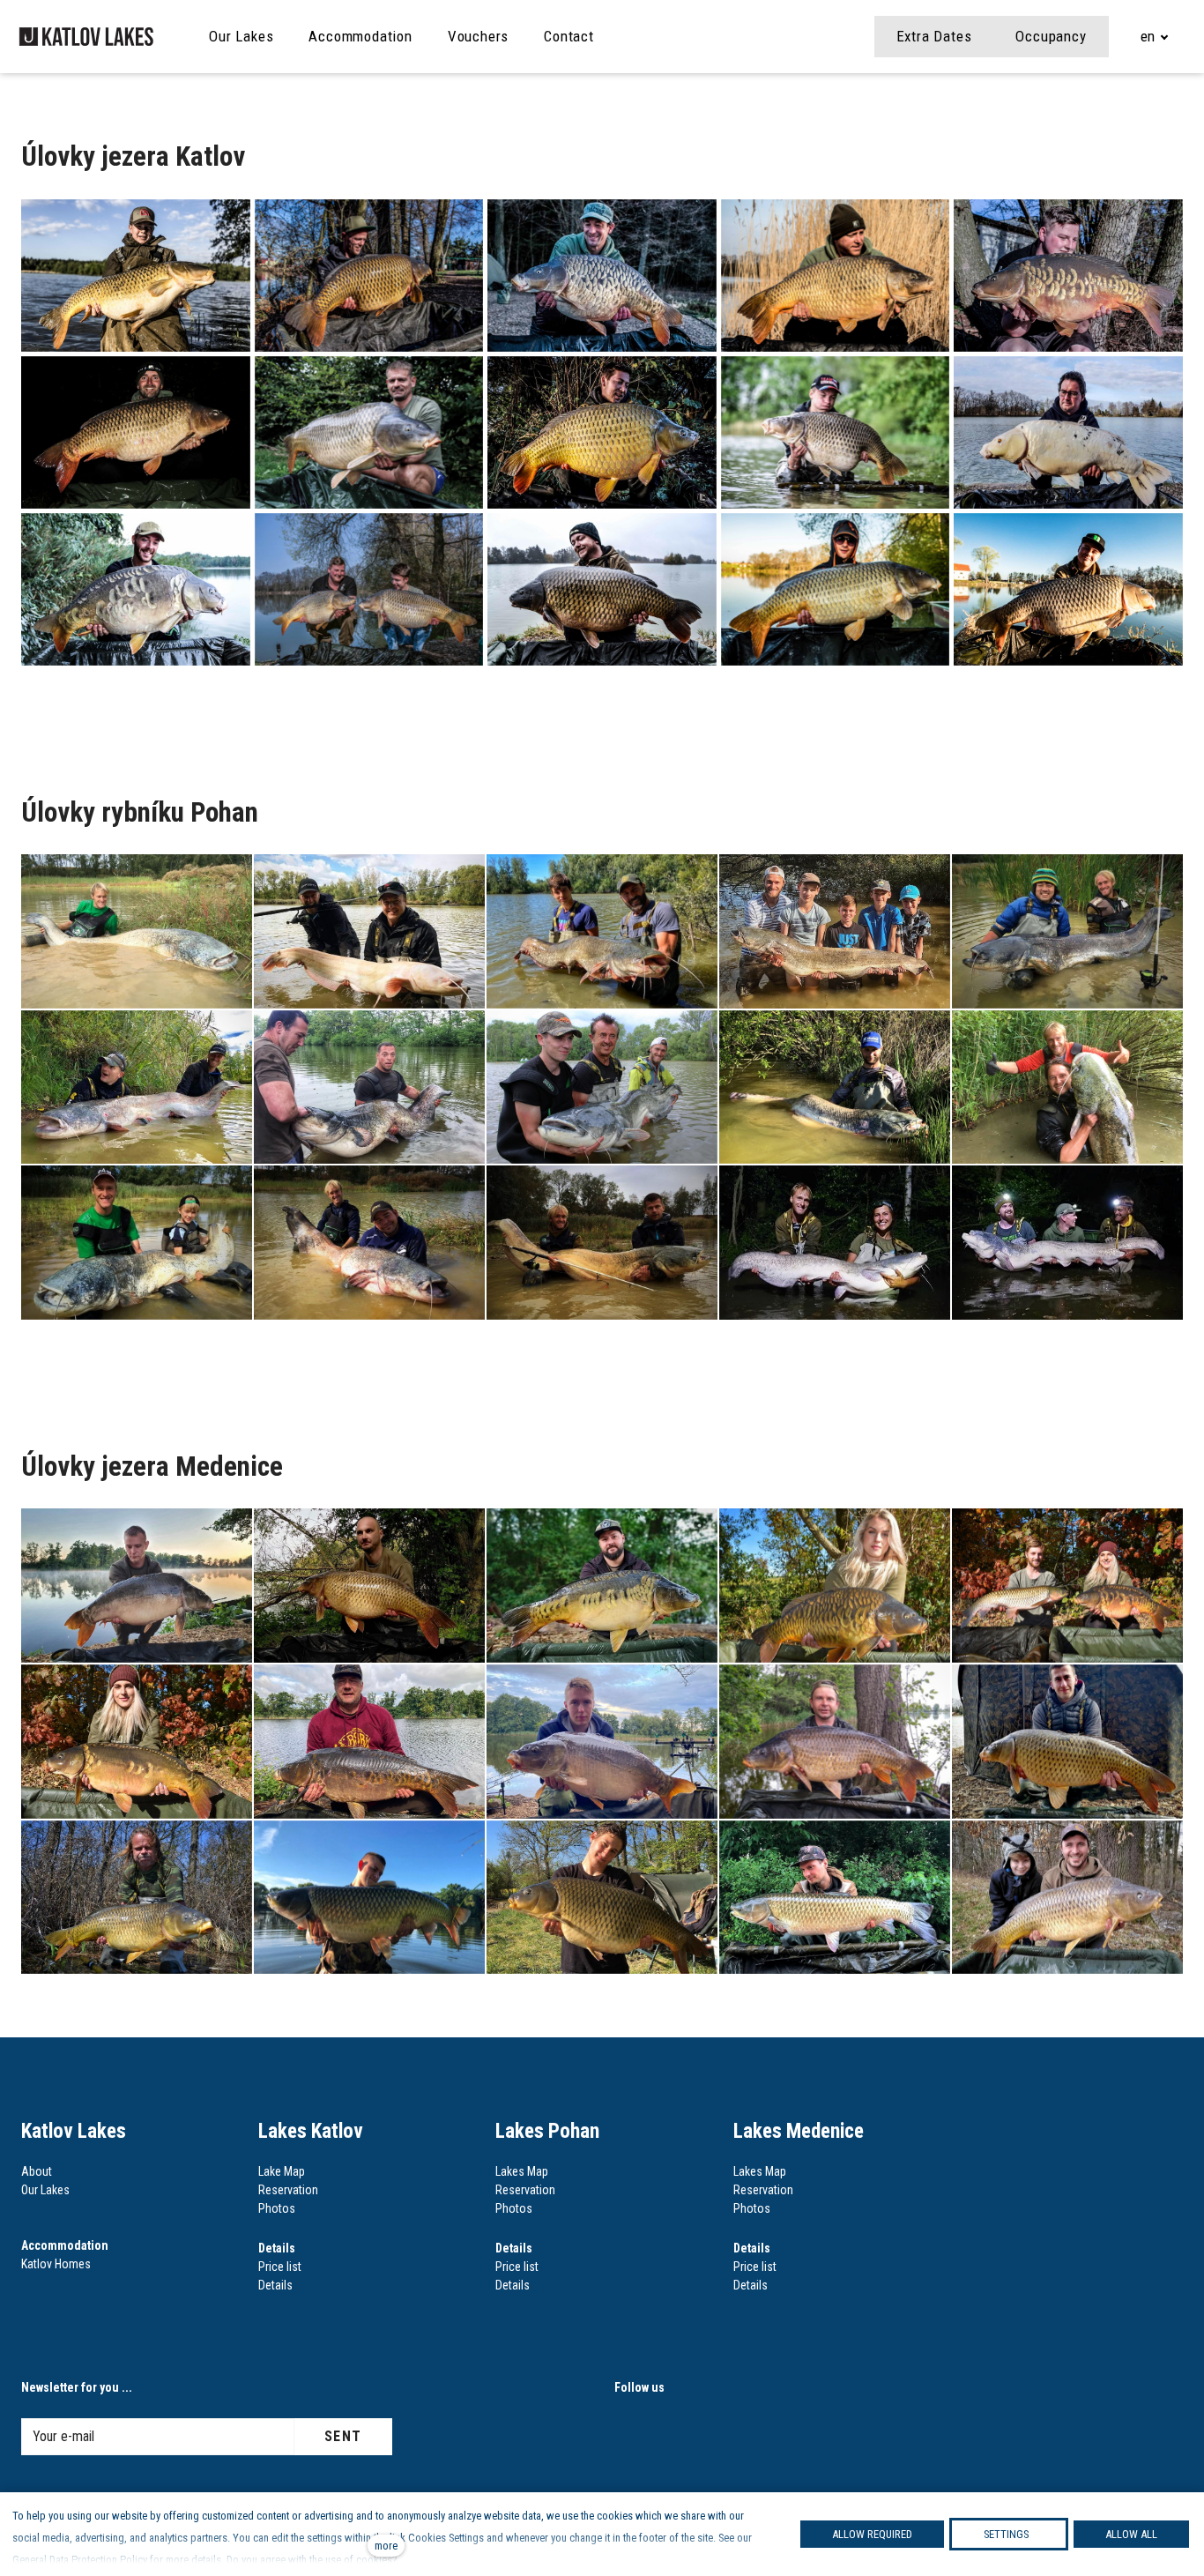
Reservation (288, 2190)
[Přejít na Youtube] (727, 2432)
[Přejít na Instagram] (628, 2432)
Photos (277, 2208)
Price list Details (280, 2267)
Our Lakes (45, 2190)
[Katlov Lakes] (87, 37)
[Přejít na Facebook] (678, 2432)
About (37, 2171)
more (386, 2546)
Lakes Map (522, 2171)
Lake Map (282, 2171)
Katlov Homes (56, 2264)
